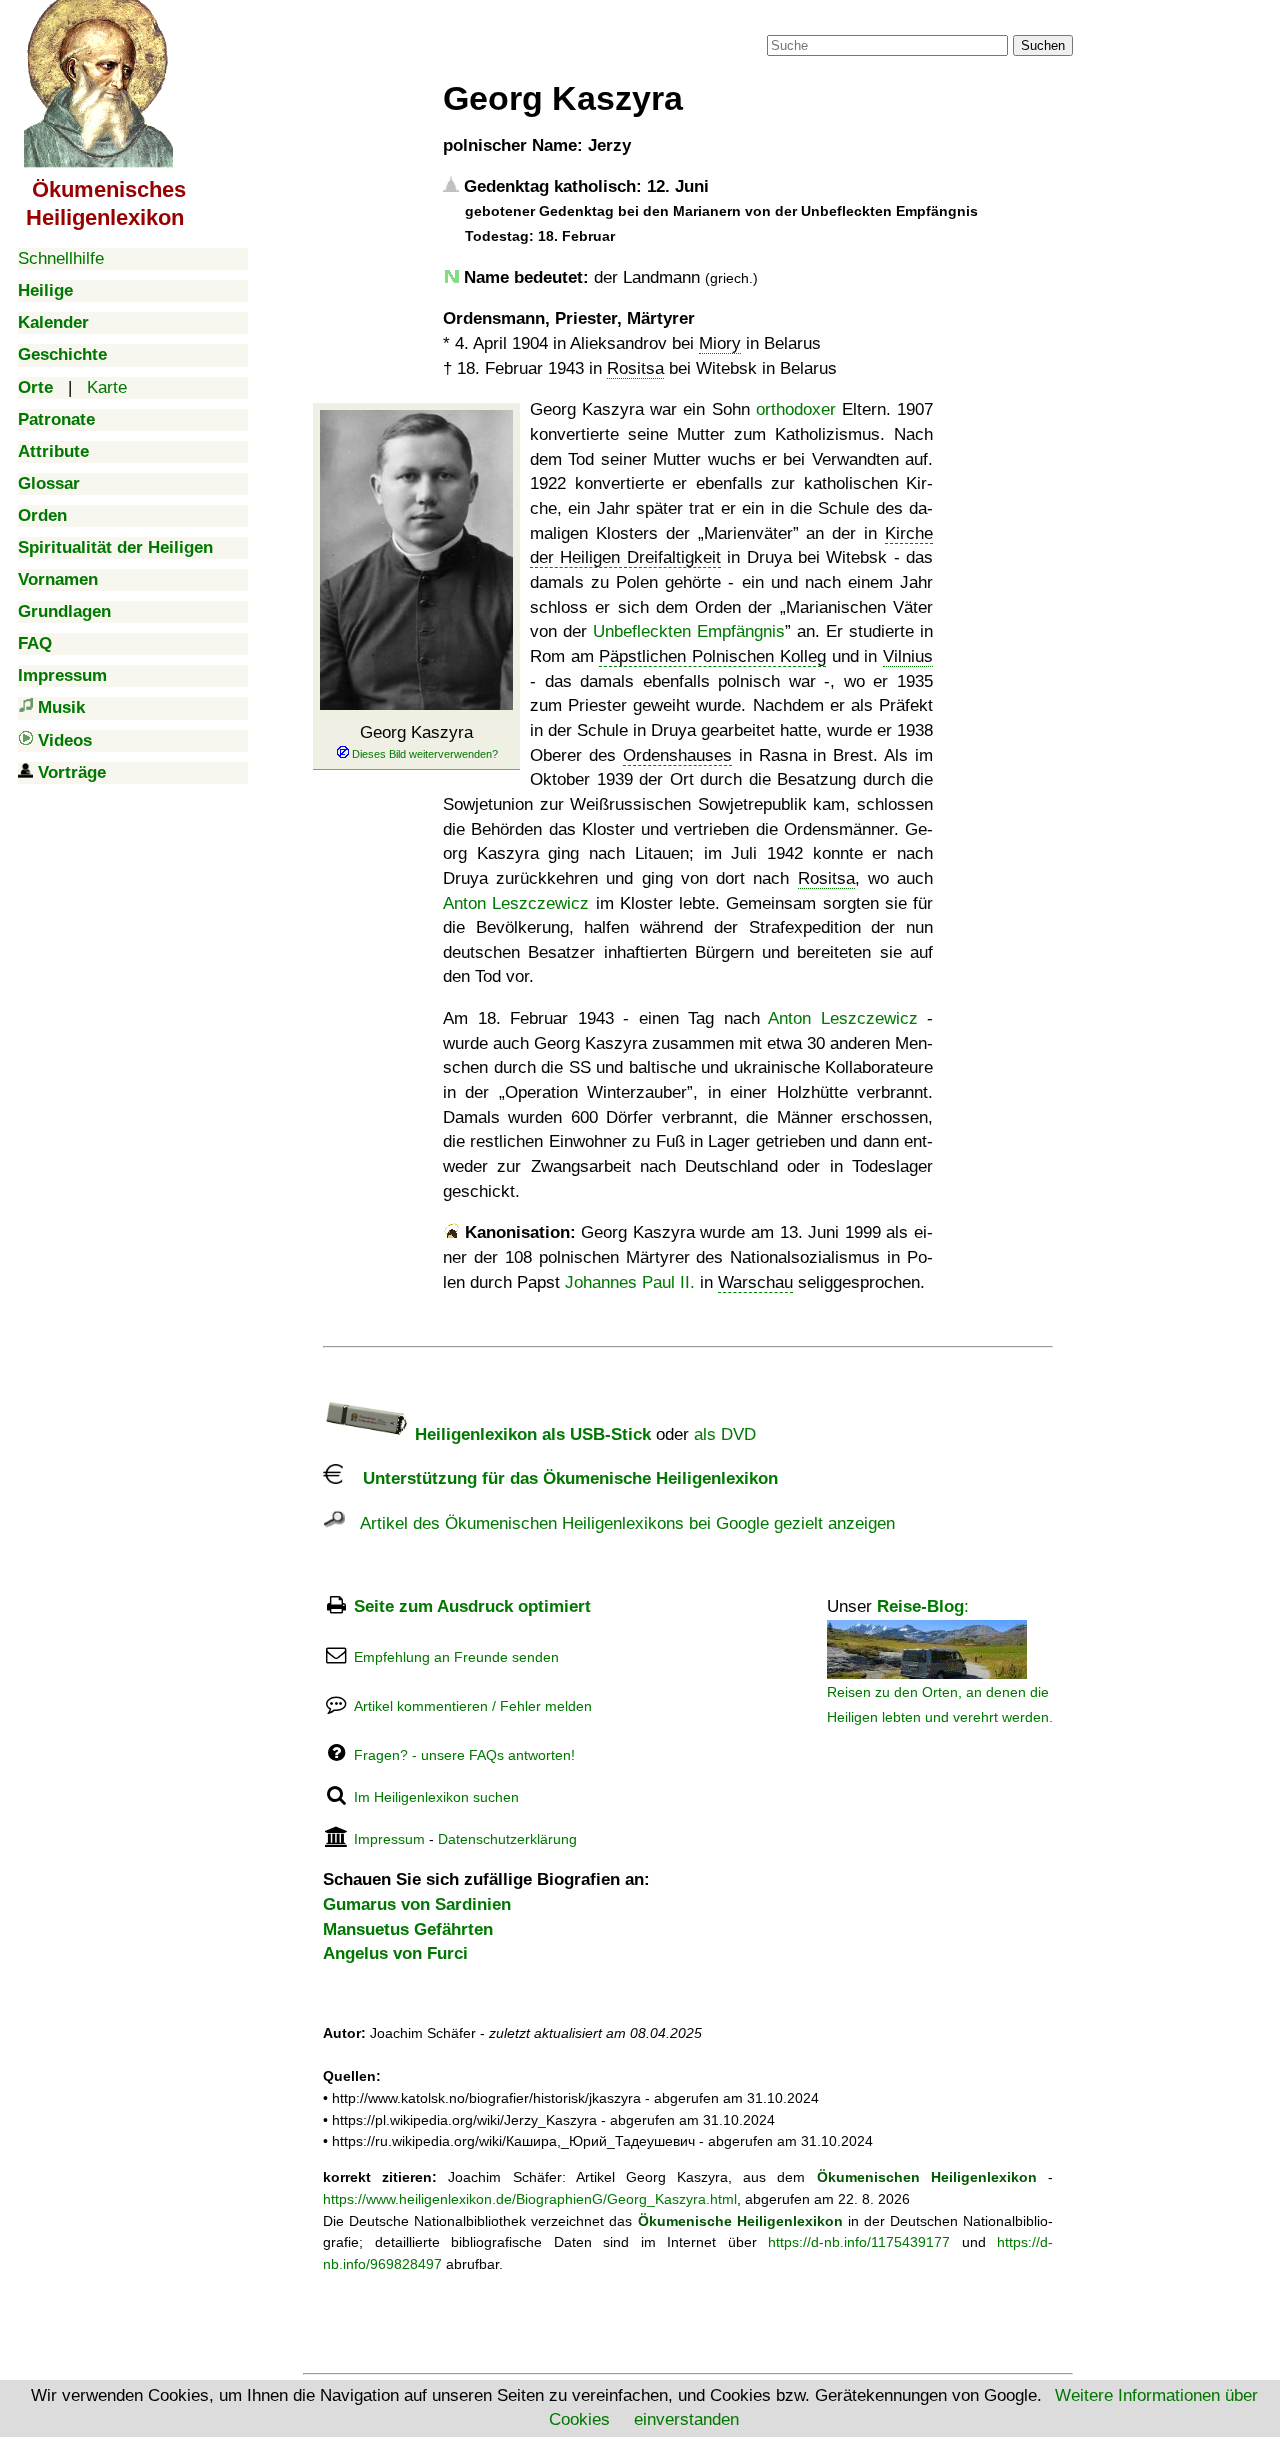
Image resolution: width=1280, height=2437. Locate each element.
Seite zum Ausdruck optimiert (472, 1606)
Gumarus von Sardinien (417, 1904)
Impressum (389, 1839)
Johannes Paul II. (630, 1282)
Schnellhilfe (61, 258)
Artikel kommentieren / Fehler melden (473, 1706)
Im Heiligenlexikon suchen (436, 1797)
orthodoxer (796, 409)
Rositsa (635, 368)
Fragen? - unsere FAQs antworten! (464, 1755)
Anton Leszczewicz (516, 903)
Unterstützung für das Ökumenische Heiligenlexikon (560, 1478)
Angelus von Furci (395, 1953)
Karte (107, 387)
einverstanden (686, 2419)
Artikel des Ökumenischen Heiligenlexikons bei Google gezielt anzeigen (620, 1523)
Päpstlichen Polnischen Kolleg (712, 656)
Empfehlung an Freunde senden (456, 1657)
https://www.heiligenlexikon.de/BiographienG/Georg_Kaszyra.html (530, 2199)
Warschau (755, 1282)
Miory (720, 343)
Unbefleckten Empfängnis (689, 631)
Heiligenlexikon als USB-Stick (530, 1434)
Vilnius (908, 656)
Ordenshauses (677, 755)
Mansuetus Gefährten (408, 1929)
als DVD (725, 1434)
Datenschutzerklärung (507, 1839)
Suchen (1043, 45)
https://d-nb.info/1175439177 (859, 2242)
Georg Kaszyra (416, 732)
